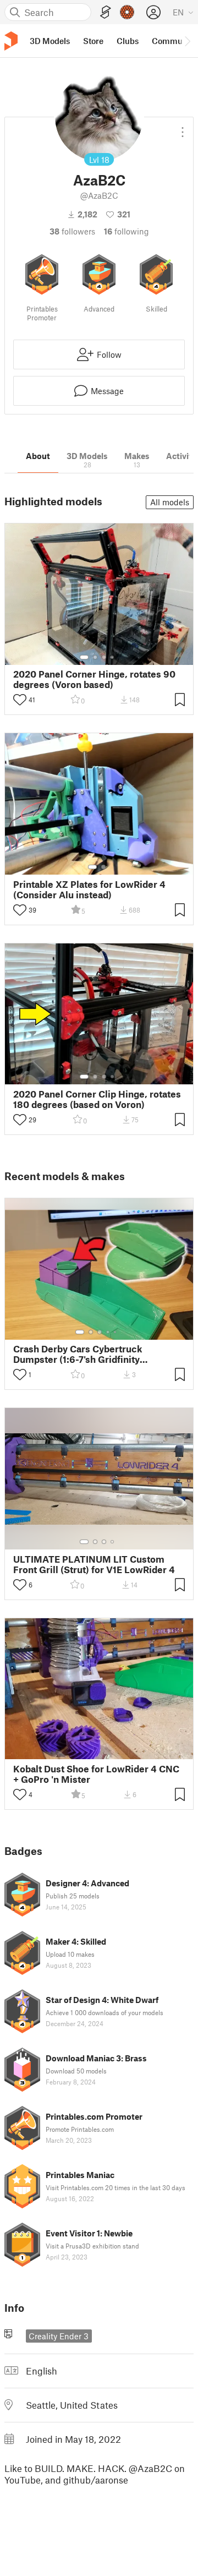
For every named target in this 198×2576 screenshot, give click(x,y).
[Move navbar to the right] (187, 41)
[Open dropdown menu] (183, 128)
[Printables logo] (11, 41)
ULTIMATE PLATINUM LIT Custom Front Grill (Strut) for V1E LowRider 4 (94, 1564)
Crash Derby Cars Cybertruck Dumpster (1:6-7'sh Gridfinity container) (78, 1354)
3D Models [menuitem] (50, 41)
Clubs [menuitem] (128, 41)
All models (170, 502)
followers (72, 231)
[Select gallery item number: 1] (84, 657)
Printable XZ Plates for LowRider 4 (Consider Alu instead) (89, 889)
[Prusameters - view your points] (127, 12)
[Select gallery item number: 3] (104, 657)
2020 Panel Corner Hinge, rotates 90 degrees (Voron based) (94, 679)
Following (127, 231)
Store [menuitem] (93, 41)
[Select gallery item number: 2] (95, 657)
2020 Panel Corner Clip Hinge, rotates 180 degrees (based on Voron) (97, 1099)
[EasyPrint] (106, 12)
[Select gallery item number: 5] (116, 1332)
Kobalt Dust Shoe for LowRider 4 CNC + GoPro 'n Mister (96, 1774)
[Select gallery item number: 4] (113, 657)
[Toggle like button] (20, 700)
